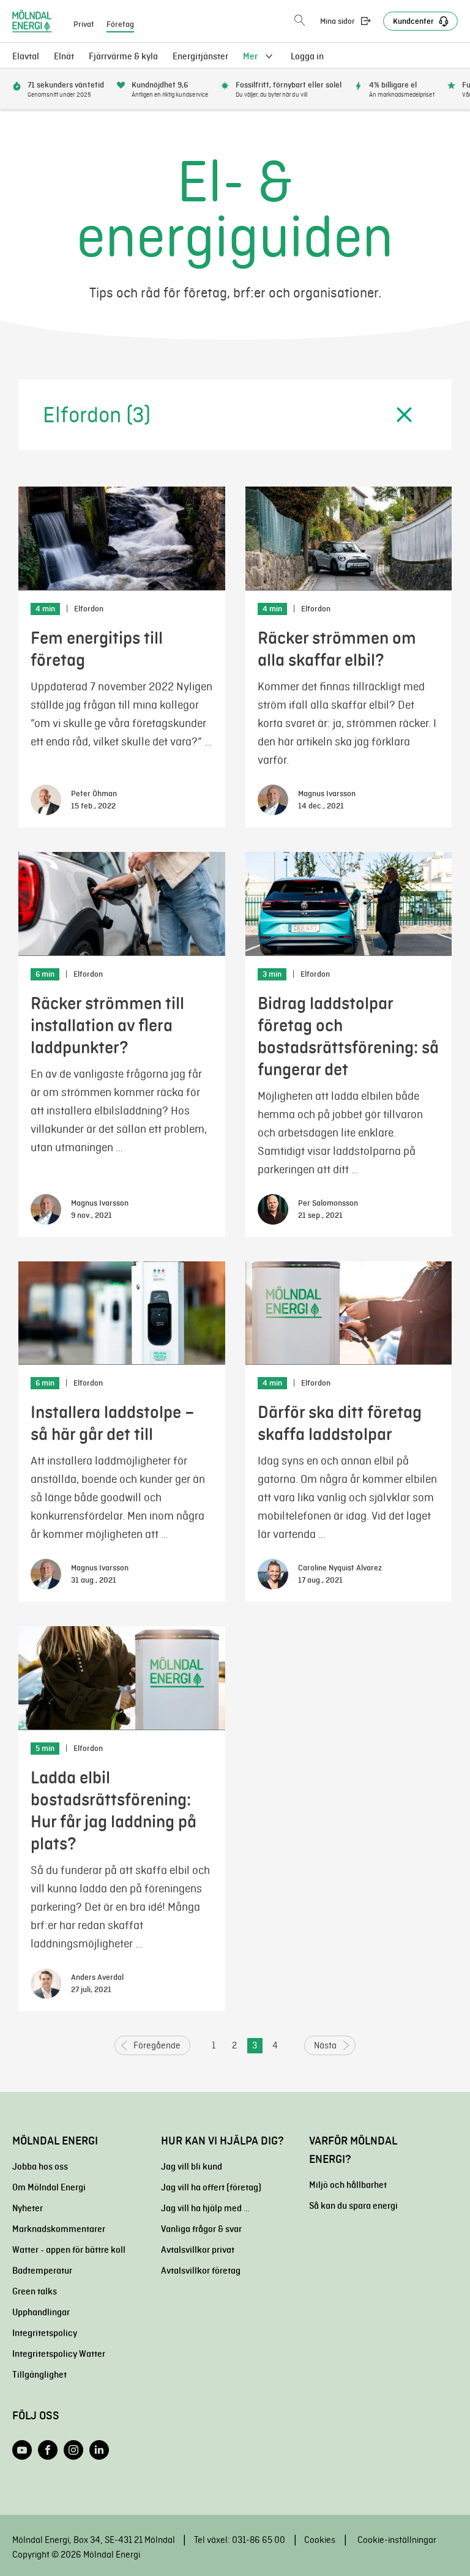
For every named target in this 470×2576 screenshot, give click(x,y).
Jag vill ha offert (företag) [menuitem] (211, 2187)
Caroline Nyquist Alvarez (340, 1568)
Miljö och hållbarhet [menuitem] (348, 2185)
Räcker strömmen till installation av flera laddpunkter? (107, 1025)
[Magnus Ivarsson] (273, 800)
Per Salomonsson (328, 1203)
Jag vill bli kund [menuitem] (192, 2167)
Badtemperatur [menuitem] (42, 2271)
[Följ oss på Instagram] (73, 2450)
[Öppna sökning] (300, 21)
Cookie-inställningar (397, 2540)
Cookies (320, 2540)
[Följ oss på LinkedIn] (99, 2450)
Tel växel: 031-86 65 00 (240, 2540)
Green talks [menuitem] (35, 2291)
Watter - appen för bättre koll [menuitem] (69, 2250)
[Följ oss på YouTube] (22, 2450)
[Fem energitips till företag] (122, 539)
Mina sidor (338, 21)
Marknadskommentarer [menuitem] (59, 2229)
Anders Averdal (97, 1977)
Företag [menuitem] (120, 24)
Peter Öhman (94, 794)
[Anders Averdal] (46, 1984)
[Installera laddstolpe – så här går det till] (122, 1313)
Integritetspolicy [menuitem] (45, 2333)
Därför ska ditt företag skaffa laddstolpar (340, 1423)
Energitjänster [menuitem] (200, 56)
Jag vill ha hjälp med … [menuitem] (205, 2208)
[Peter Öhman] (46, 800)
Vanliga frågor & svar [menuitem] (201, 2229)
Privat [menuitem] (84, 24)
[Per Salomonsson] (273, 1209)
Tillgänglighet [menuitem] (39, 2375)
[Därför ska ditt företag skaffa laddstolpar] (349, 1313)
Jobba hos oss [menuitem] (40, 2167)
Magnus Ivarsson (327, 794)
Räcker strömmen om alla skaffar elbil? (337, 649)
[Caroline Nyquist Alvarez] (273, 1574)
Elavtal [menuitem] (26, 56)
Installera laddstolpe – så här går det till (113, 1423)
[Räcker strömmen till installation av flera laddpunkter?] (122, 904)
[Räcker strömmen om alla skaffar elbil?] (349, 539)
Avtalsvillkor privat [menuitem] (198, 2250)
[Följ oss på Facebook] (48, 2450)
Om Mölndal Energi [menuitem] (49, 2187)
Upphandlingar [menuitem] (41, 2312)
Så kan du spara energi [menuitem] (353, 2206)
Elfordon (89, 609)
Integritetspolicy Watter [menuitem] (59, 2354)
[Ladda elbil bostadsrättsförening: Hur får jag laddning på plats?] (122, 1678)
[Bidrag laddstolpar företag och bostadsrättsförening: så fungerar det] (349, 904)
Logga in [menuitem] (307, 56)
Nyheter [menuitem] (28, 2208)
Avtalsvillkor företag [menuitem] (201, 2271)
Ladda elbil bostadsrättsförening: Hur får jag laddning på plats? (114, 1811)
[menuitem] (64, 56)
